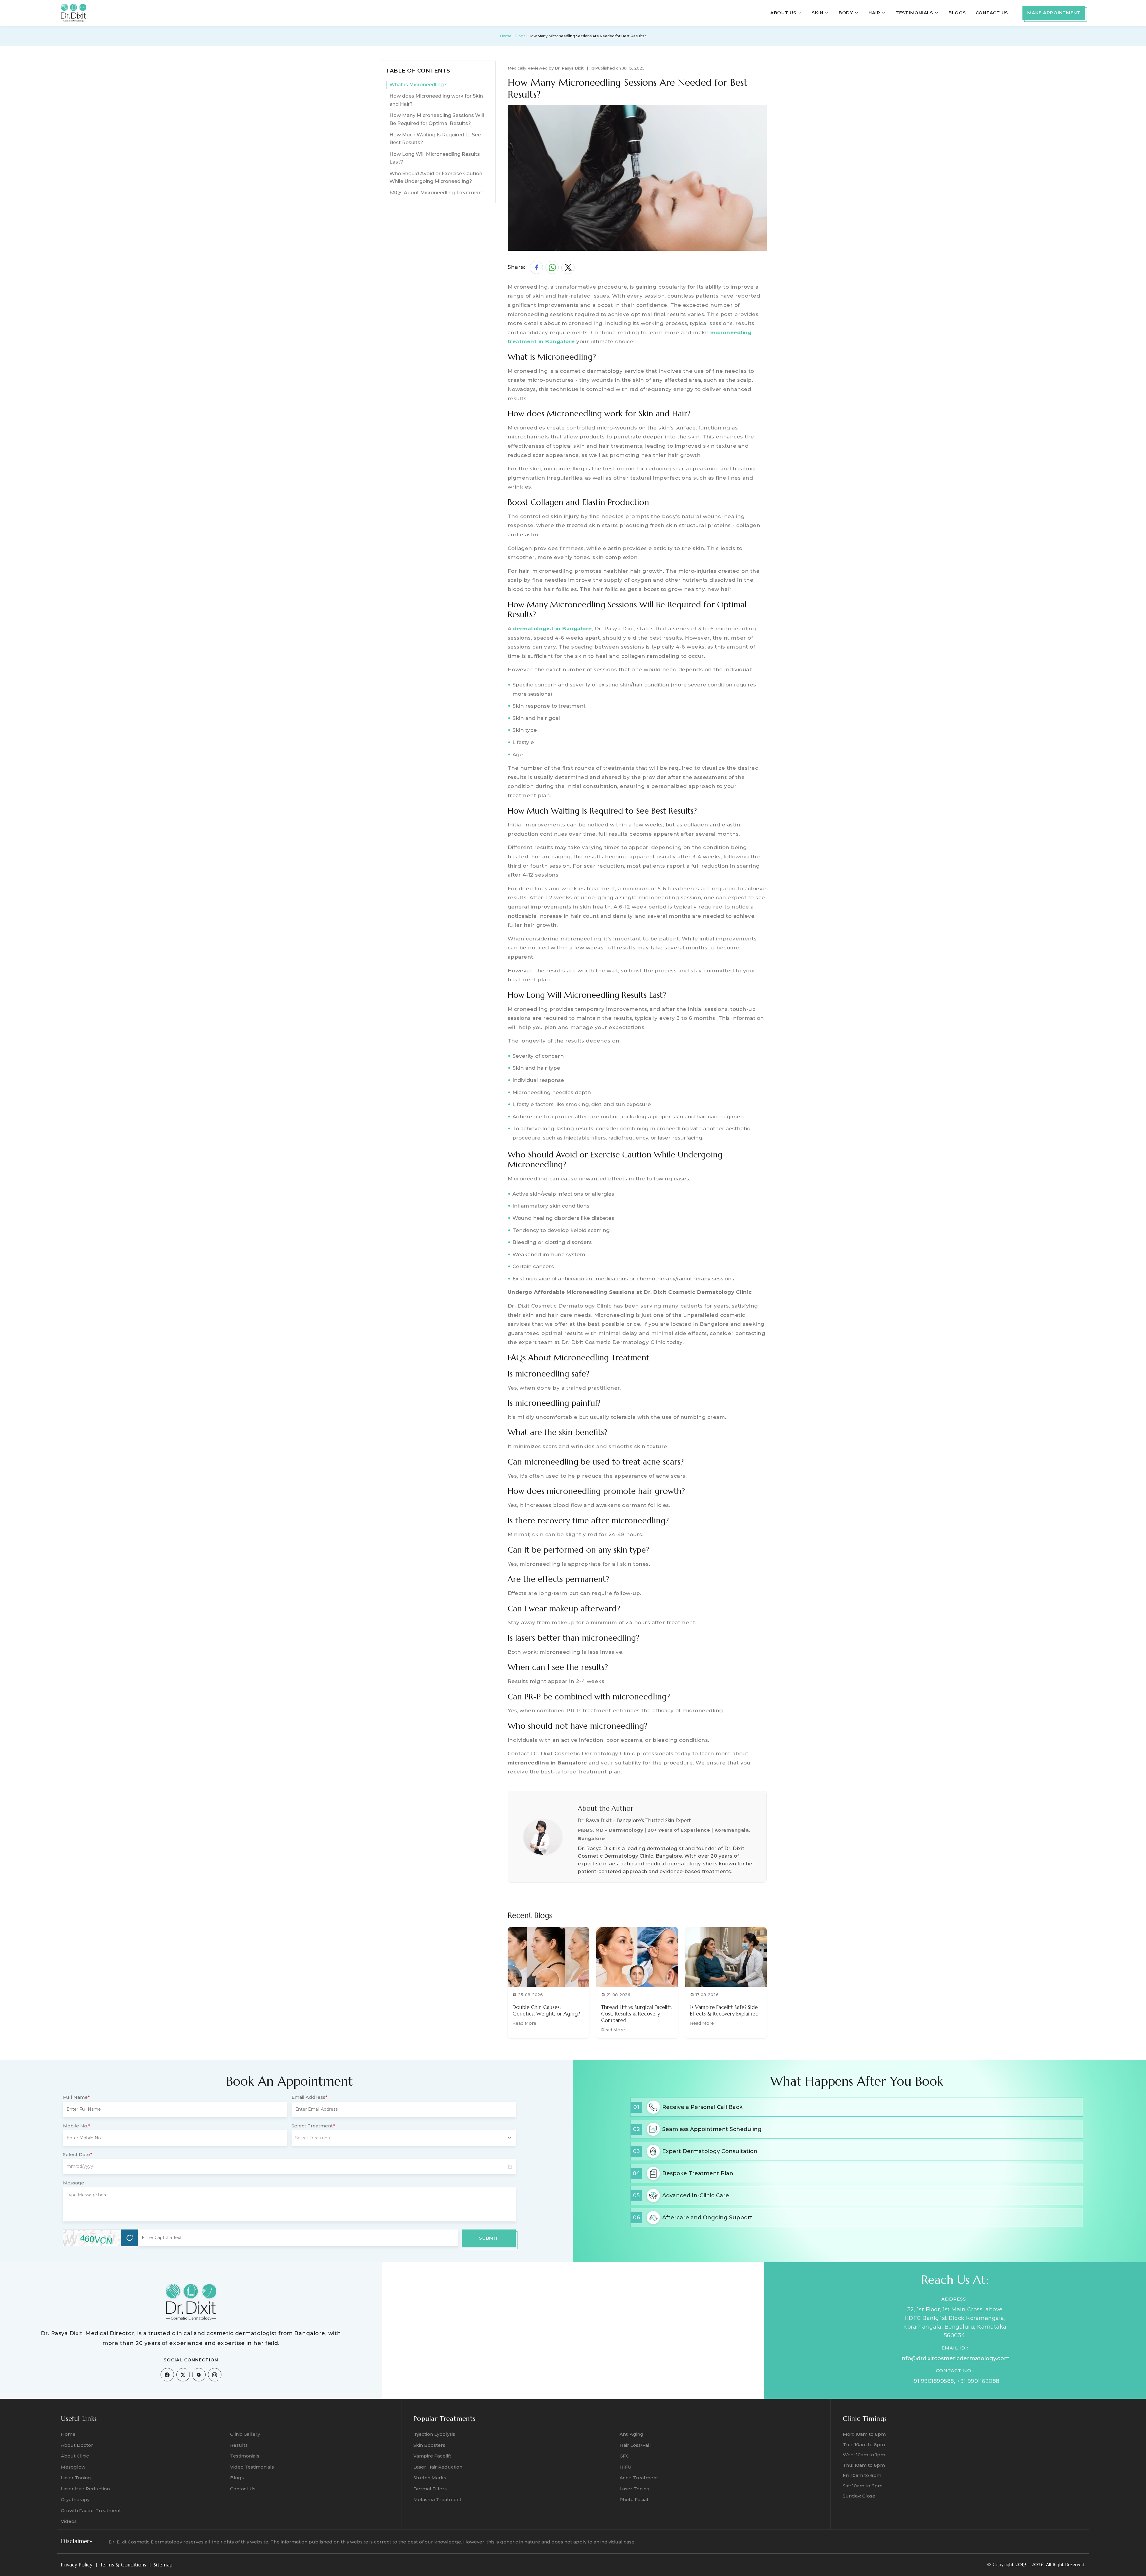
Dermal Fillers (430, 2489)
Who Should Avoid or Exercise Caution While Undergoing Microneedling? (436, 177)
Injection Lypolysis (434, 2434)
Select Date (78, 2154)
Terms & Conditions (123, 2565)
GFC (624, 2456)
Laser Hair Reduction (85, 2489)
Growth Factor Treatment (91, 2510)
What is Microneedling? (418, 85)
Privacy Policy (77, 2565)
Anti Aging (631, 2434)
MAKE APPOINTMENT (1054, 13)
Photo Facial (634, 2499)
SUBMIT (489, 2238)
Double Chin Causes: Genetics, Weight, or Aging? (546, 2010)
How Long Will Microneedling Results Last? (435, 158)
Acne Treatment (639, 2478)
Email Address (309, 2097)
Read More (524, 2023)
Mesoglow (73, 2467)
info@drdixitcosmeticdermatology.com (955, 2358)
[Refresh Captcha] (130, 2238)
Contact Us (992, 13)
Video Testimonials (252, 2467)
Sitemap (163, 2565)
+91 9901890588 (932, 2381)
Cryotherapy (75, 2499)
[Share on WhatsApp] (552, 267)
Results (239, 2445)
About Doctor (77, 2445)
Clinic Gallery (245, 2434)
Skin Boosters (429, 2445)
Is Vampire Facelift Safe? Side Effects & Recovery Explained (724, 2010)
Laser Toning (76, 2478)
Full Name (76, 2097)
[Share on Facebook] (536, 267)
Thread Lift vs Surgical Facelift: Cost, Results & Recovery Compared (637, 2014)
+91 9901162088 (978, 2381)
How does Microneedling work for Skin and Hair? (436, 100)
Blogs (957, 13)
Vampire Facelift (432, 2456)
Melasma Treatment (437, 2499)
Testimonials (245, 2456)
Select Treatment (313, 2126)
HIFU (626, 2467)
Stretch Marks (430, 2478)
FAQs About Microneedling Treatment (436, 193)
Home (506, 36)
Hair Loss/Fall (635, 2445)
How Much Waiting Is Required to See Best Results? (435, 139)
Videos (69, 2521)
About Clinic (75, 2456)
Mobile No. (76, 2126)
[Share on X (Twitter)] (568, 267)
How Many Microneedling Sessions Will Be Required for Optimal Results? (437, 119)
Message (74, 2183)
